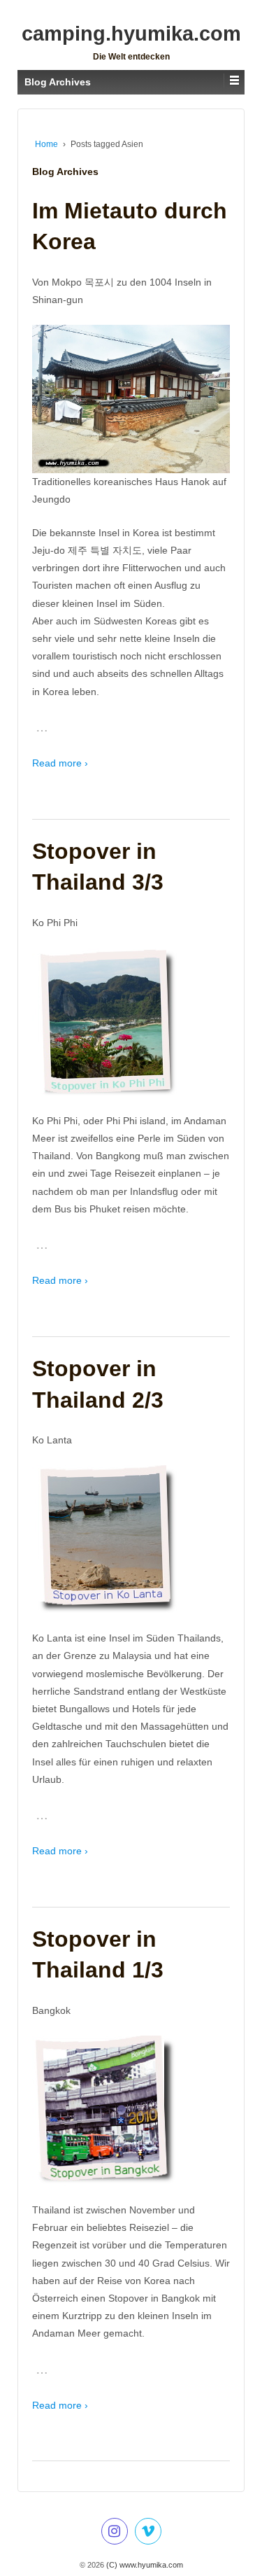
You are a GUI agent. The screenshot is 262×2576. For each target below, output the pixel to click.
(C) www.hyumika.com (144, 2565)
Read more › (60, 763)
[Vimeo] (148, 2533)
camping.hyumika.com (131, 34)
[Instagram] (115, 2533)
